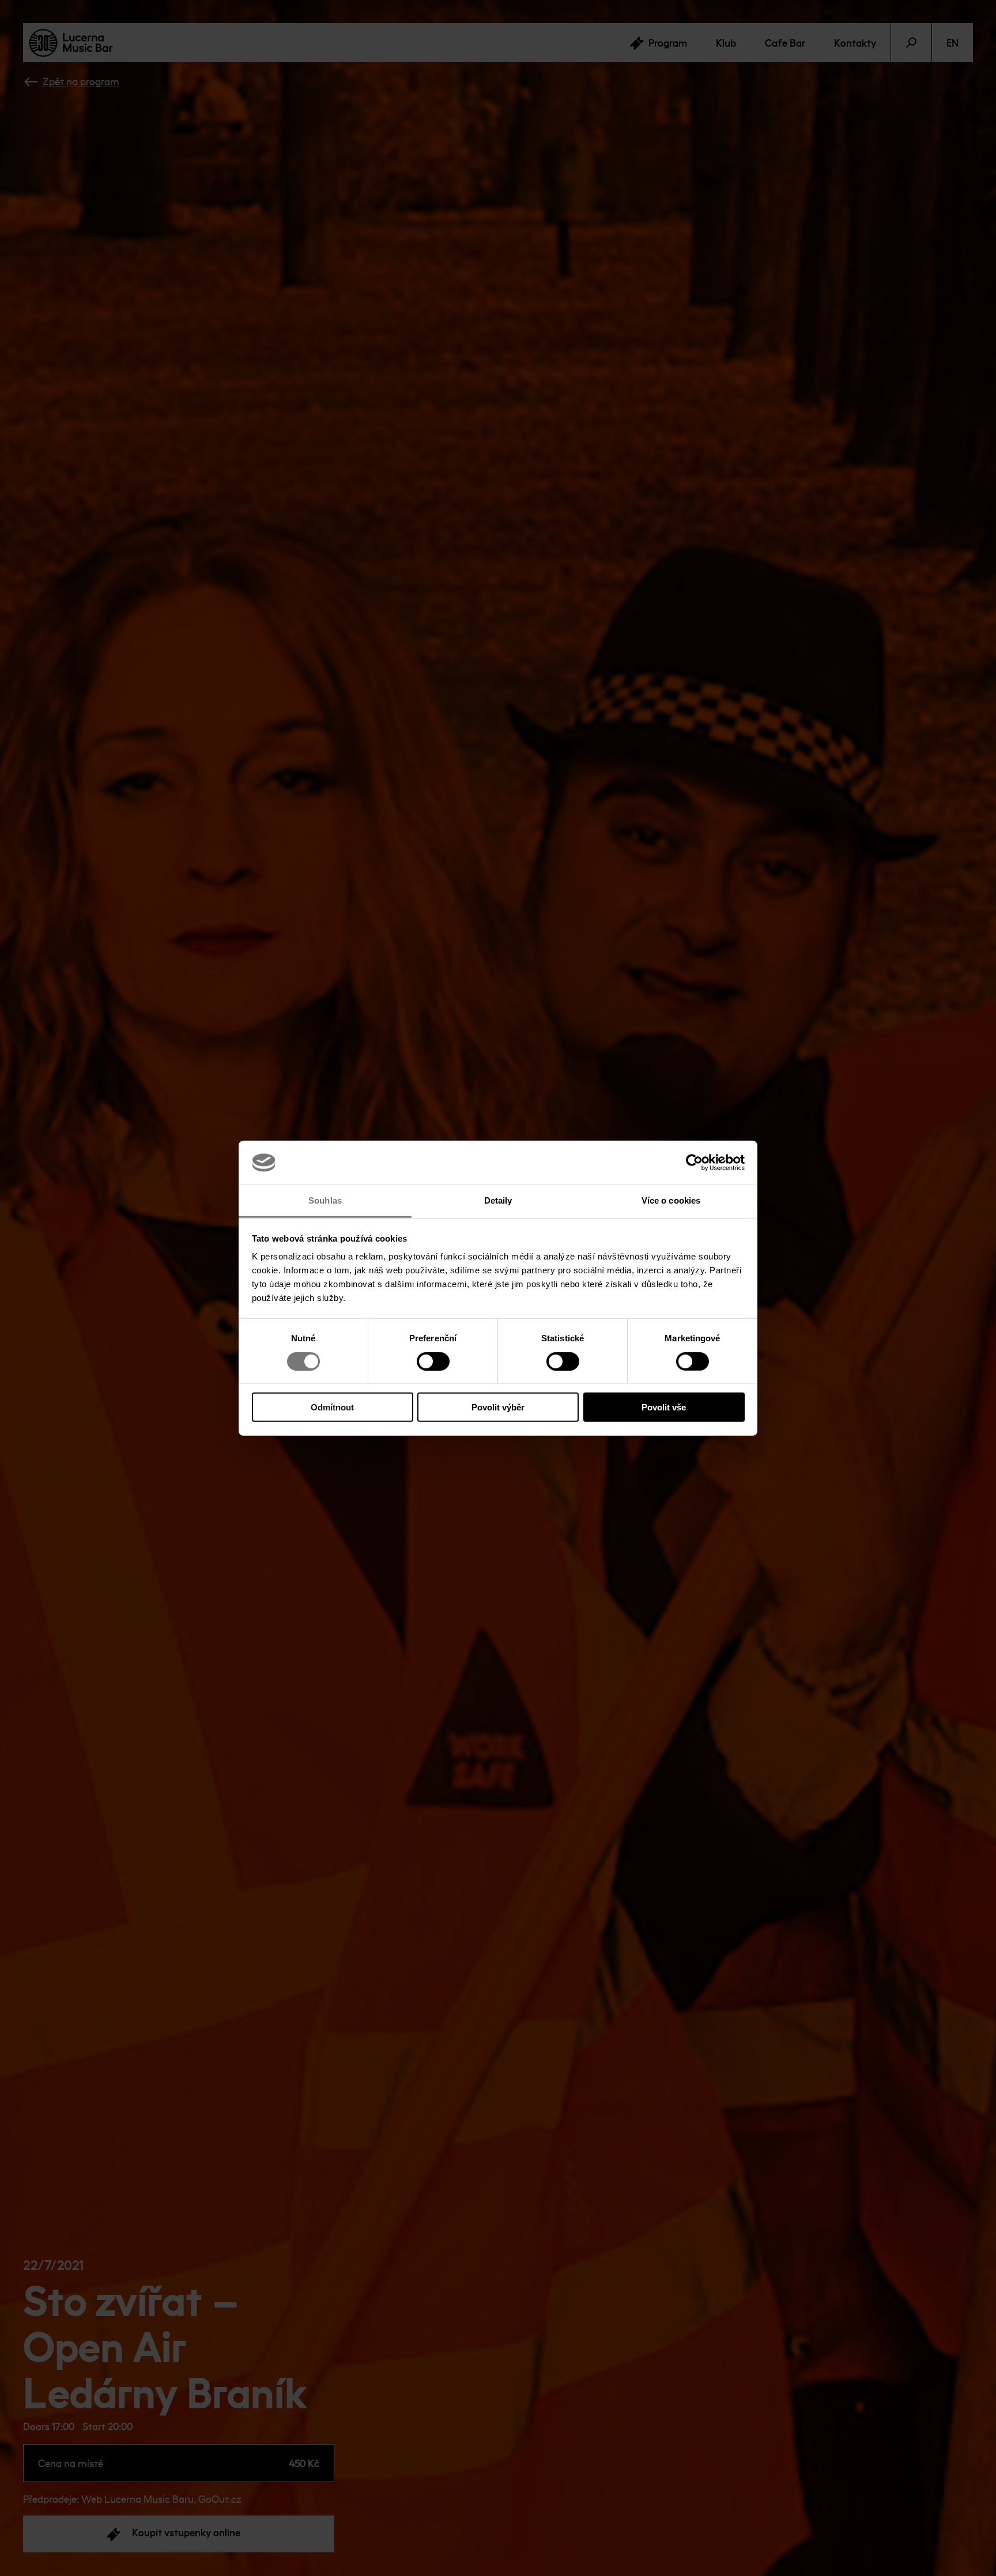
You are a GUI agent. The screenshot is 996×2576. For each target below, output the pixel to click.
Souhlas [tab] (325, 1200)
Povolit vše (664, 1407)
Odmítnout (332, 1407)
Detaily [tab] (498, 1200)
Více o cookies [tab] (671, 1200)
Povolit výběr (498, 1407)
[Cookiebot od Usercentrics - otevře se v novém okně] (694, 1163)
